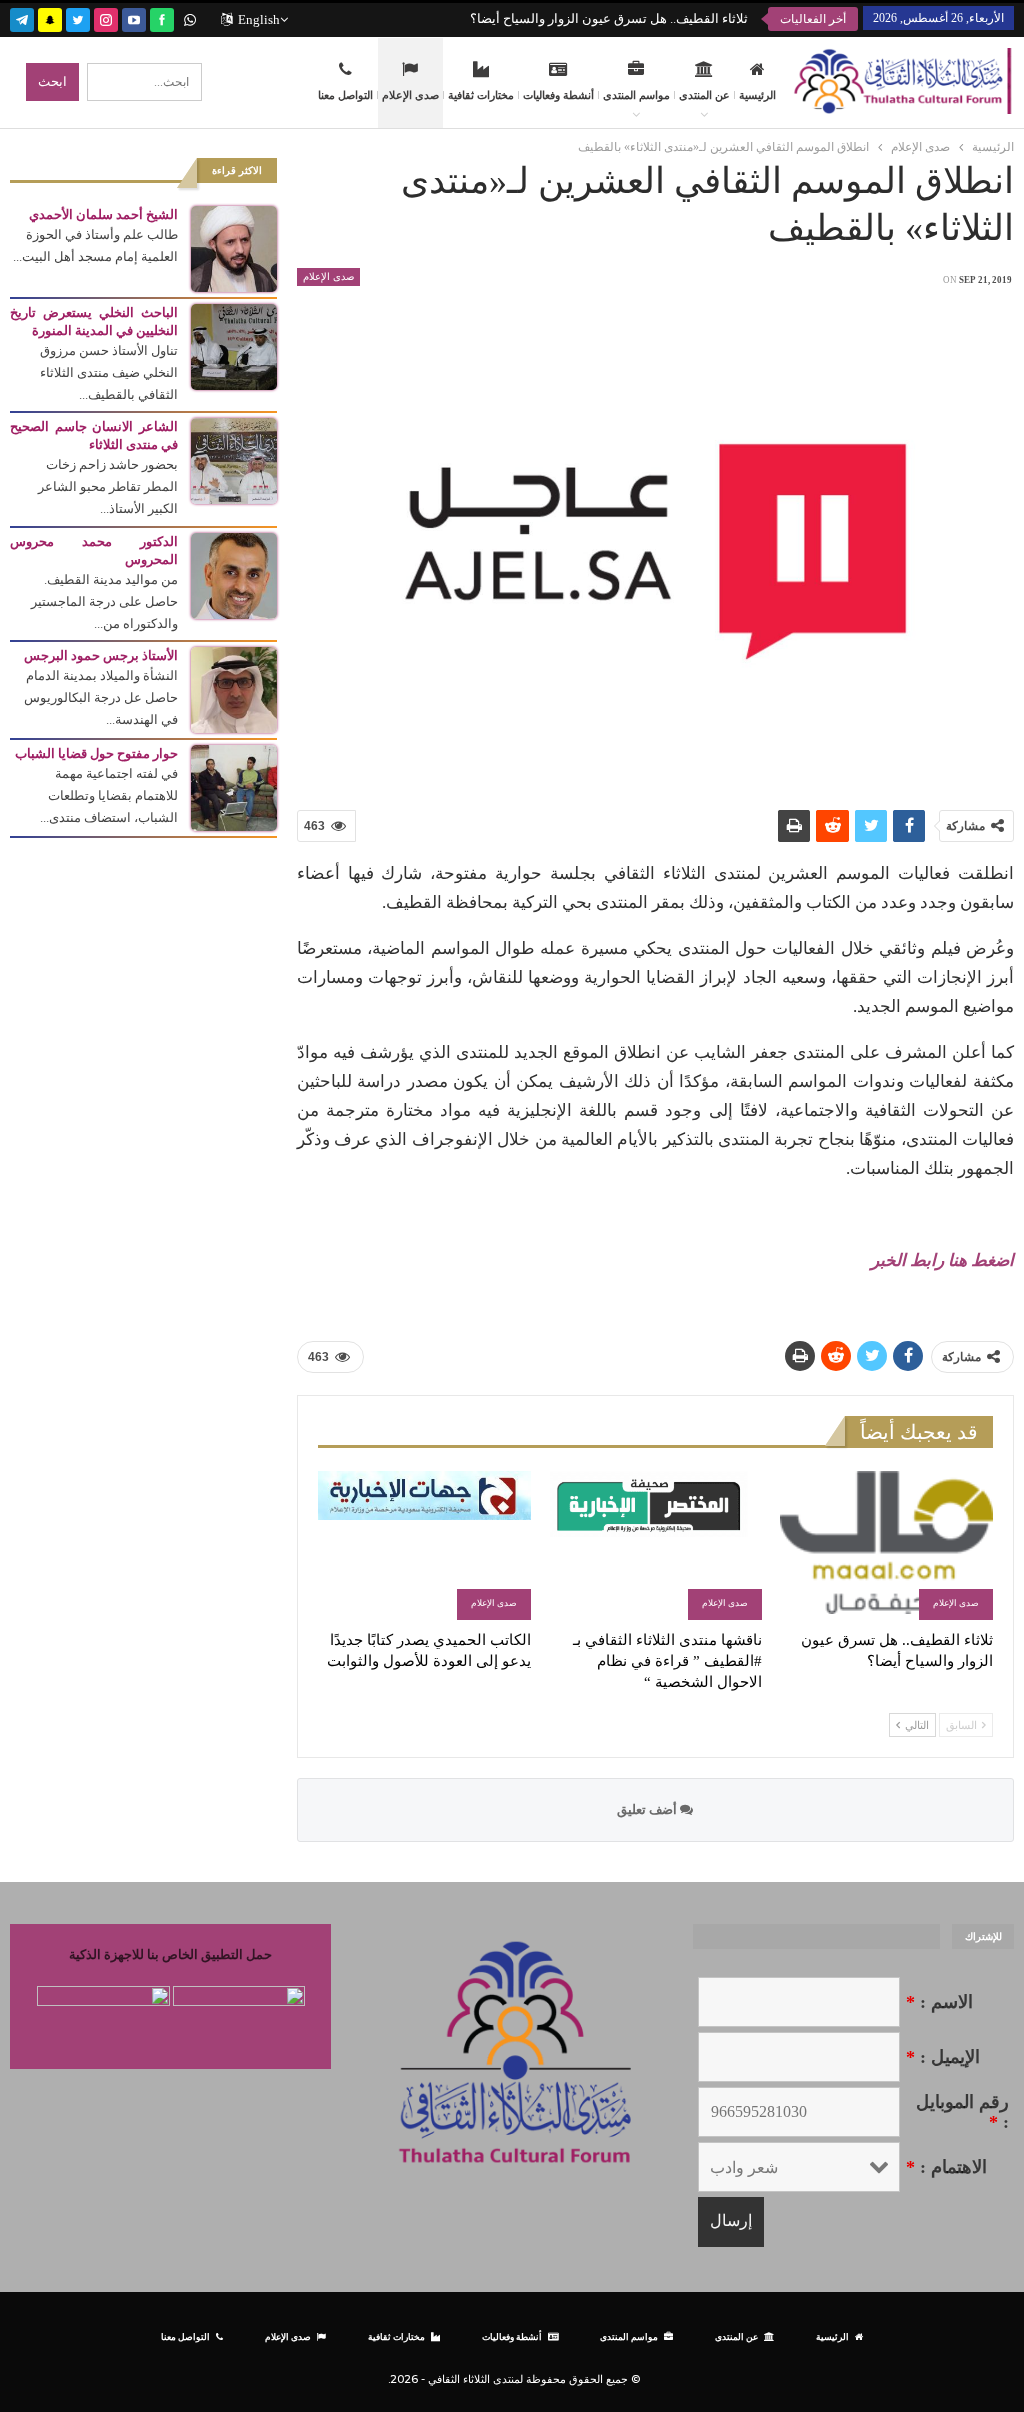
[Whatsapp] (190, 17)
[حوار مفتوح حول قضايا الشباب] (234, 786)
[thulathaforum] (162, 17)
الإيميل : (943, 2057)
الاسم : (939, 2002)
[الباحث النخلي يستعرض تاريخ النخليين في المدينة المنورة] (234, 345)
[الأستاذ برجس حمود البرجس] (234, 688)
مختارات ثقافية (481, 95)
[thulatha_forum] (106, 17)
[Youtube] (134, 17)
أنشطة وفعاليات (558, 95)
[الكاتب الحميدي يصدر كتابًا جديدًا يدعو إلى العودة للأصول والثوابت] (424, 1545)
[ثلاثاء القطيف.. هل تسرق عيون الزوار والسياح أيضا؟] (886, 1545)
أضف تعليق (648, 1809)
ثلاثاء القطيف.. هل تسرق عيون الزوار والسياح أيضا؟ (609, 18)
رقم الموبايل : (962, 2112)
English (259, 19)
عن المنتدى (704, 95)
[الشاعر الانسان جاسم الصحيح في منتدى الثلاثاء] (234, 459)
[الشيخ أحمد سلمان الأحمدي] (234, 247)
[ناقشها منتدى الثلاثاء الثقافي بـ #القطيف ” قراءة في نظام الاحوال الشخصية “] (655, 1545)
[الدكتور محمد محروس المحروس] (234, 574)
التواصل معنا (345, 95)
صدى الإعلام (410, 95)
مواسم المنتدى (636, 95)
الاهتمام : (946, 2167)
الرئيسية (757, 95)
